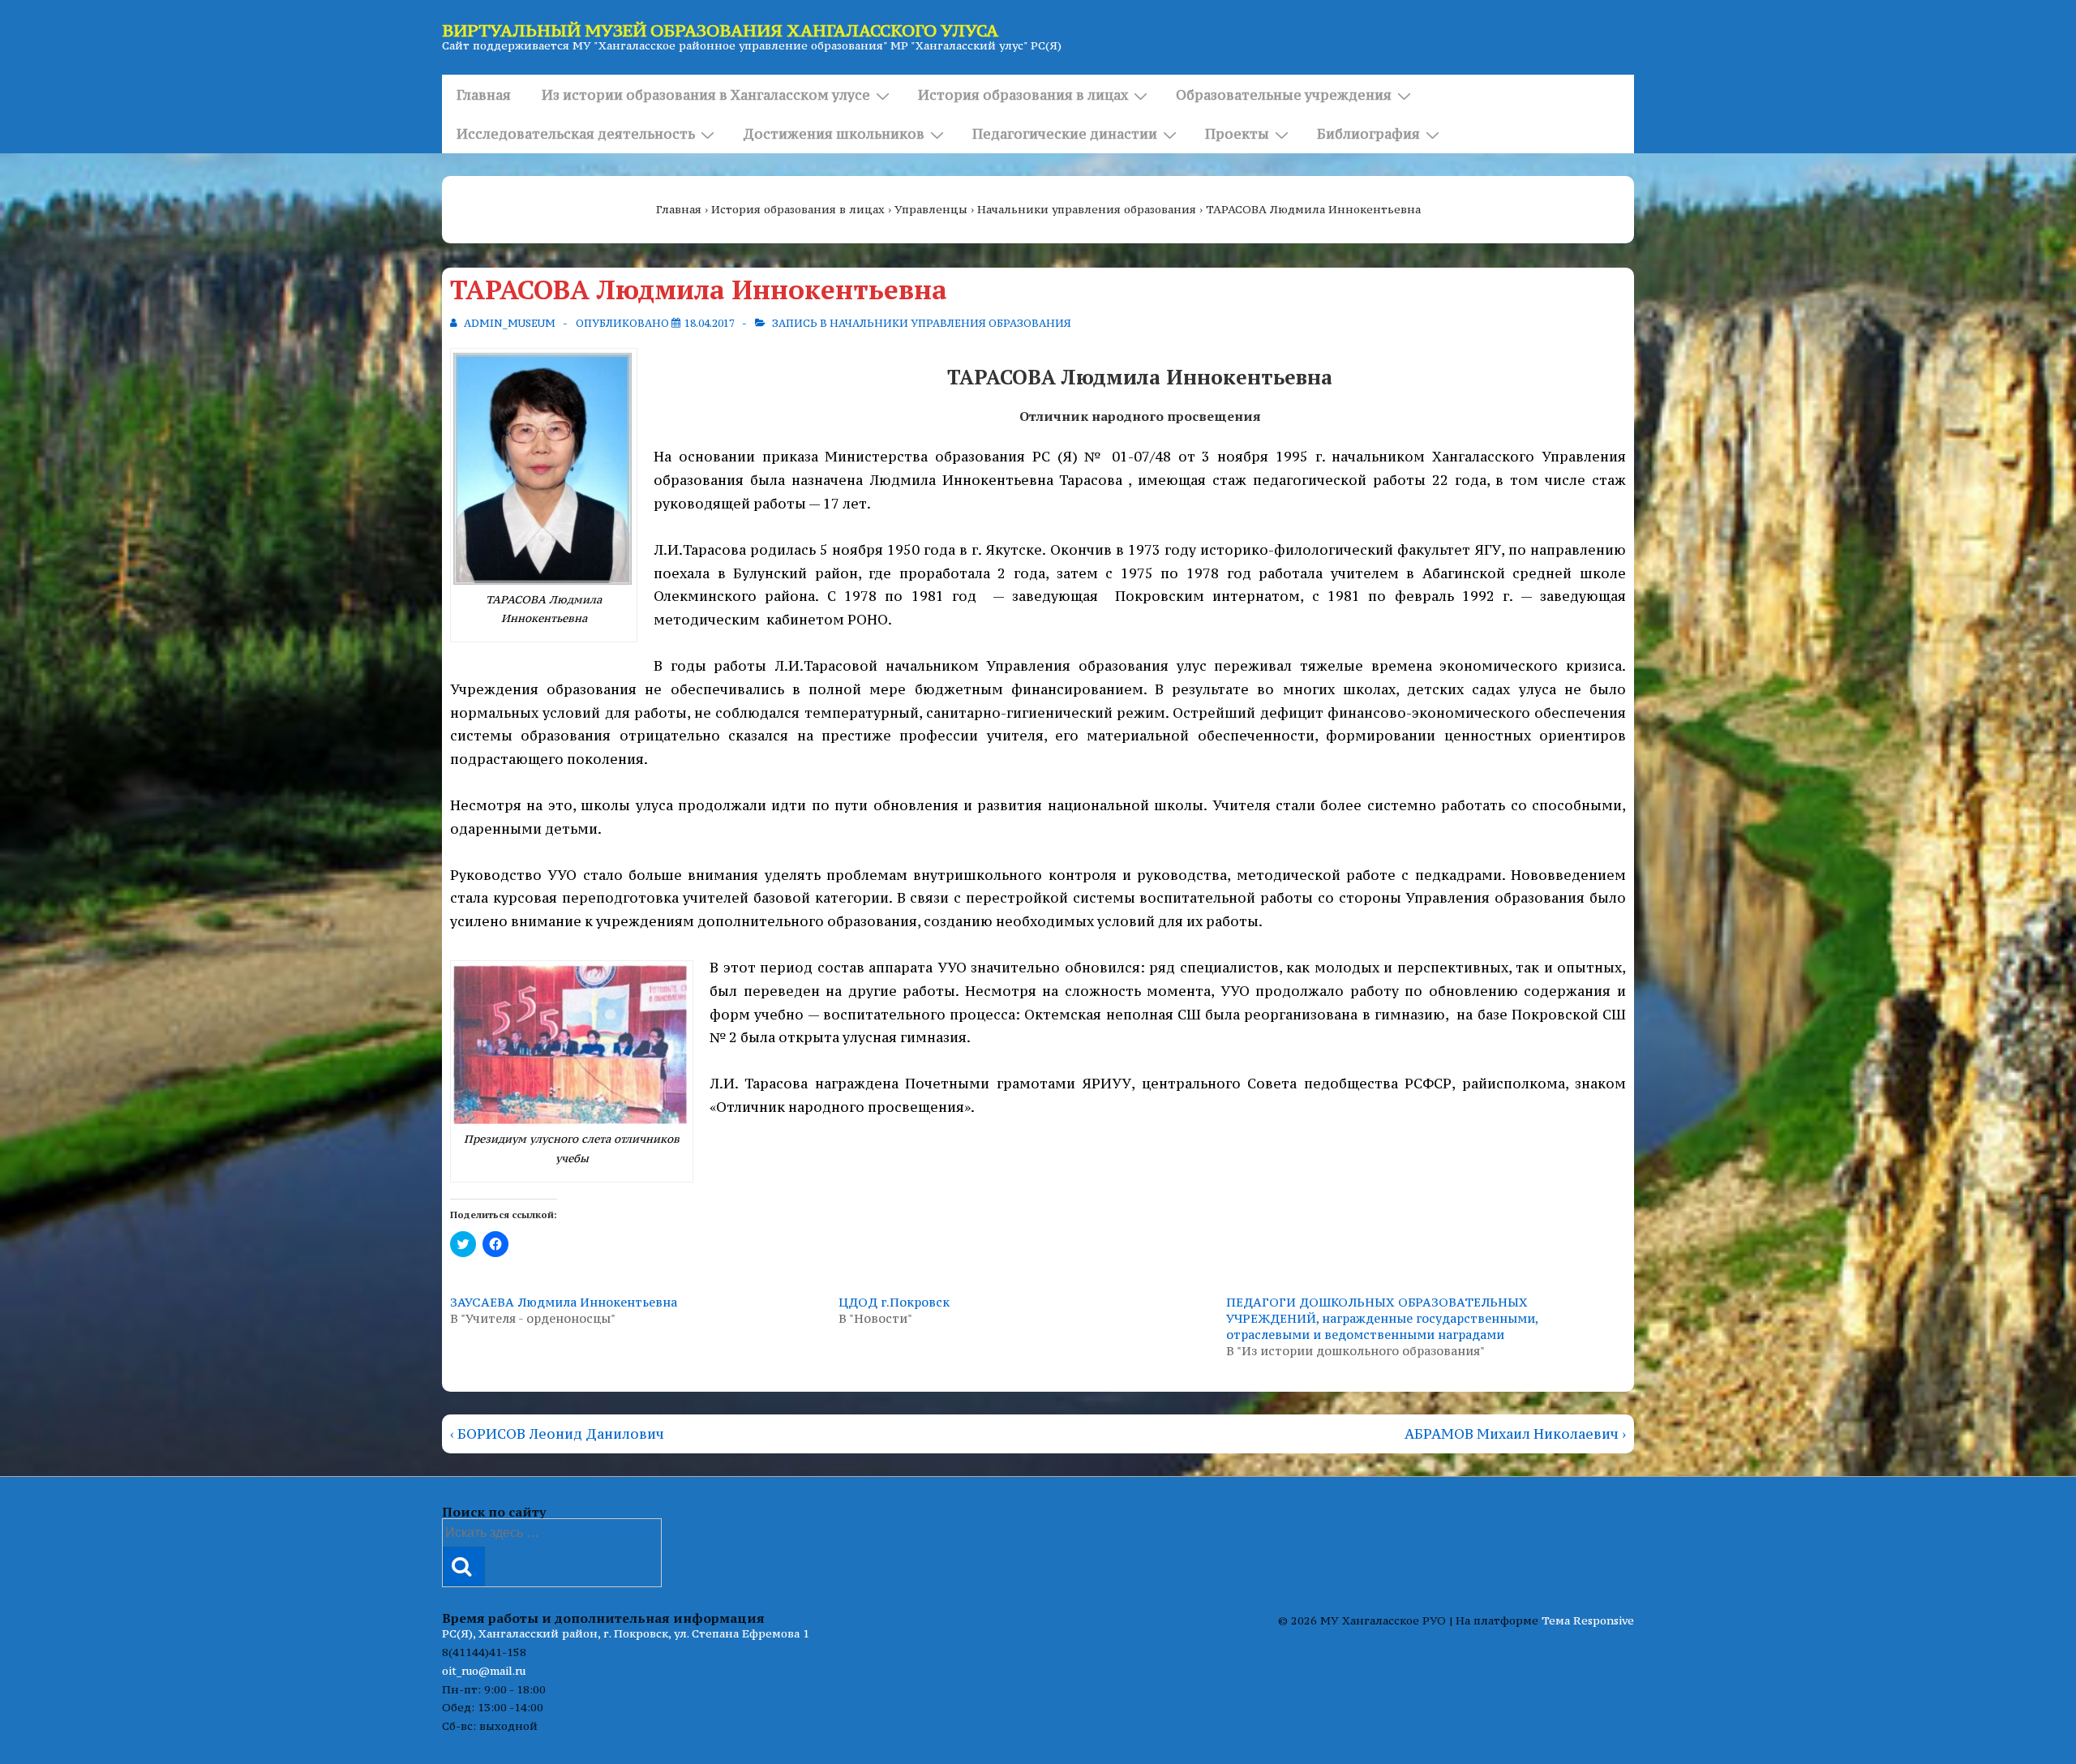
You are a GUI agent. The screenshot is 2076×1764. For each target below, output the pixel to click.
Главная (484, 95)
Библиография (1368, 134)
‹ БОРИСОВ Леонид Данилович (557, 1434)
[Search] (464, 1567)
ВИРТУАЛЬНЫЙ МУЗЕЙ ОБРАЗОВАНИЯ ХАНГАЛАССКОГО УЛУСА (720, 30)
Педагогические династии (1065, 134)
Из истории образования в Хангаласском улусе (706, 95)
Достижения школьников (834, 134)
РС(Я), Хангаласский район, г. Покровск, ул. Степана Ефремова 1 (626, 1633)
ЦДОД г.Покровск (894, 1302)
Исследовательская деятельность (576, 134)
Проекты (1237, 134)
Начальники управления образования (950, 323)
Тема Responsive (1588, 1620)
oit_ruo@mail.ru (484, 1671)
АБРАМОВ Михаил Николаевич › (1515, 1434)
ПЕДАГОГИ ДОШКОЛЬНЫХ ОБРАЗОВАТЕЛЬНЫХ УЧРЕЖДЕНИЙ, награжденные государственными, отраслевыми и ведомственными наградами (1382, 1318)
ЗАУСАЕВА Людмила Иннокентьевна (564, 1302)
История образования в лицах (1023, 95)
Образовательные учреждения (1284, 95)
